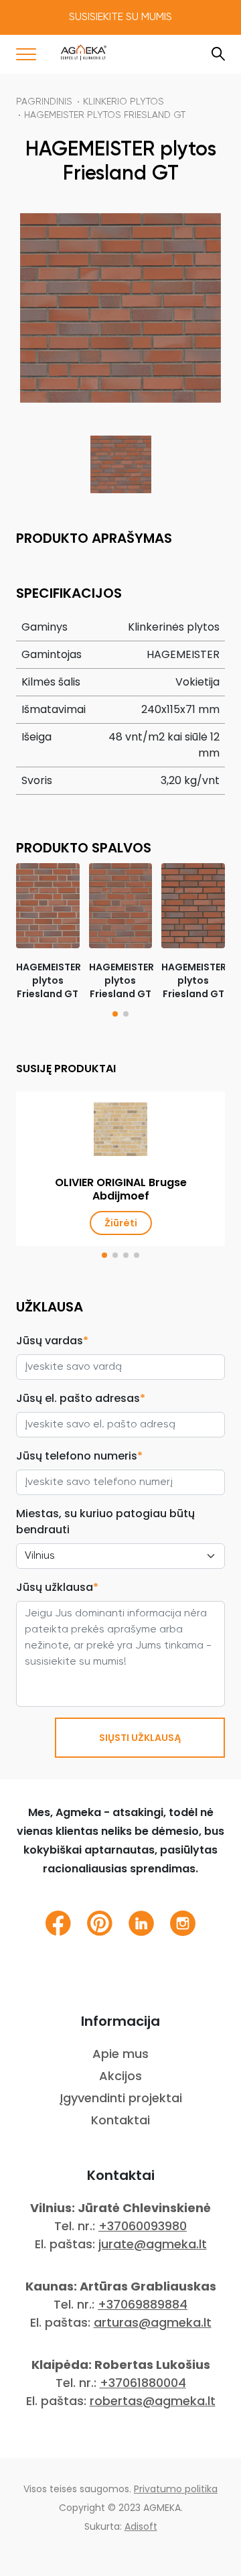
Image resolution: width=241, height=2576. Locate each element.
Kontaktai (120, 2120)
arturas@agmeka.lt (153, 2322)
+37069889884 (143, 2304)
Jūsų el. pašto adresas (81, 1398)
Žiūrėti (121, 1223)
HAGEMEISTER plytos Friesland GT (105, 115)
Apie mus (120, 2054)
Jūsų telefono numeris (79, 1456)
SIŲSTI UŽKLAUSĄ (140, 1738)
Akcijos (120, 2076)
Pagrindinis (44, 102)
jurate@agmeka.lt (153, 2244)
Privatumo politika (176, 2489)
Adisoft (141, 2526)
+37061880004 (143, 2383)
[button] (115, 1014)
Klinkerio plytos (124, 102)
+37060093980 (143, 2226)
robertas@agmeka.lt (153, 2401)
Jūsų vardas (52, 1341)
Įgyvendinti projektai (121, 2098)
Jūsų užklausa (57, 1587)
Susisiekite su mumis (120, 17)
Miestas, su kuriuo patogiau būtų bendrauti (105, 1522)
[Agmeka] (84, 52)
